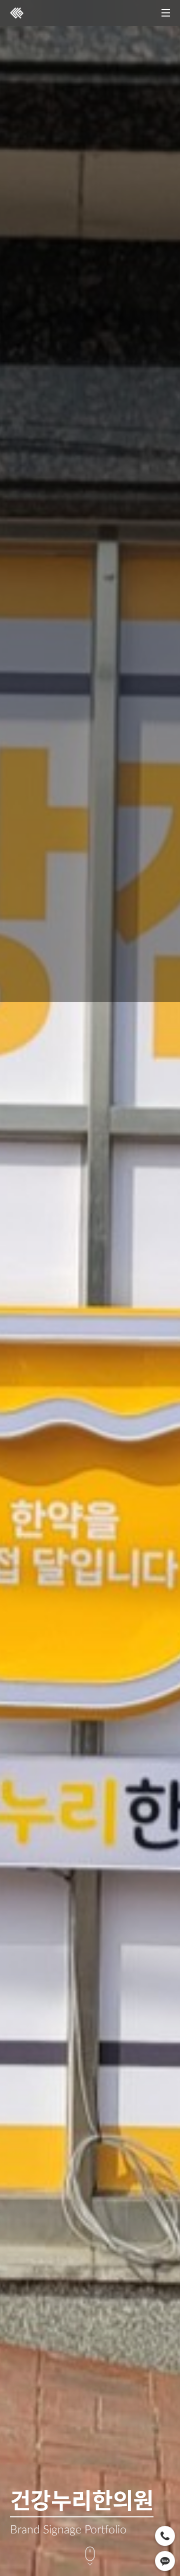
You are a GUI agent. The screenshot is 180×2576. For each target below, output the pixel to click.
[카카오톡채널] (165, 2561)
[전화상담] (165, 2536)
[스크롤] (90, 2556)
